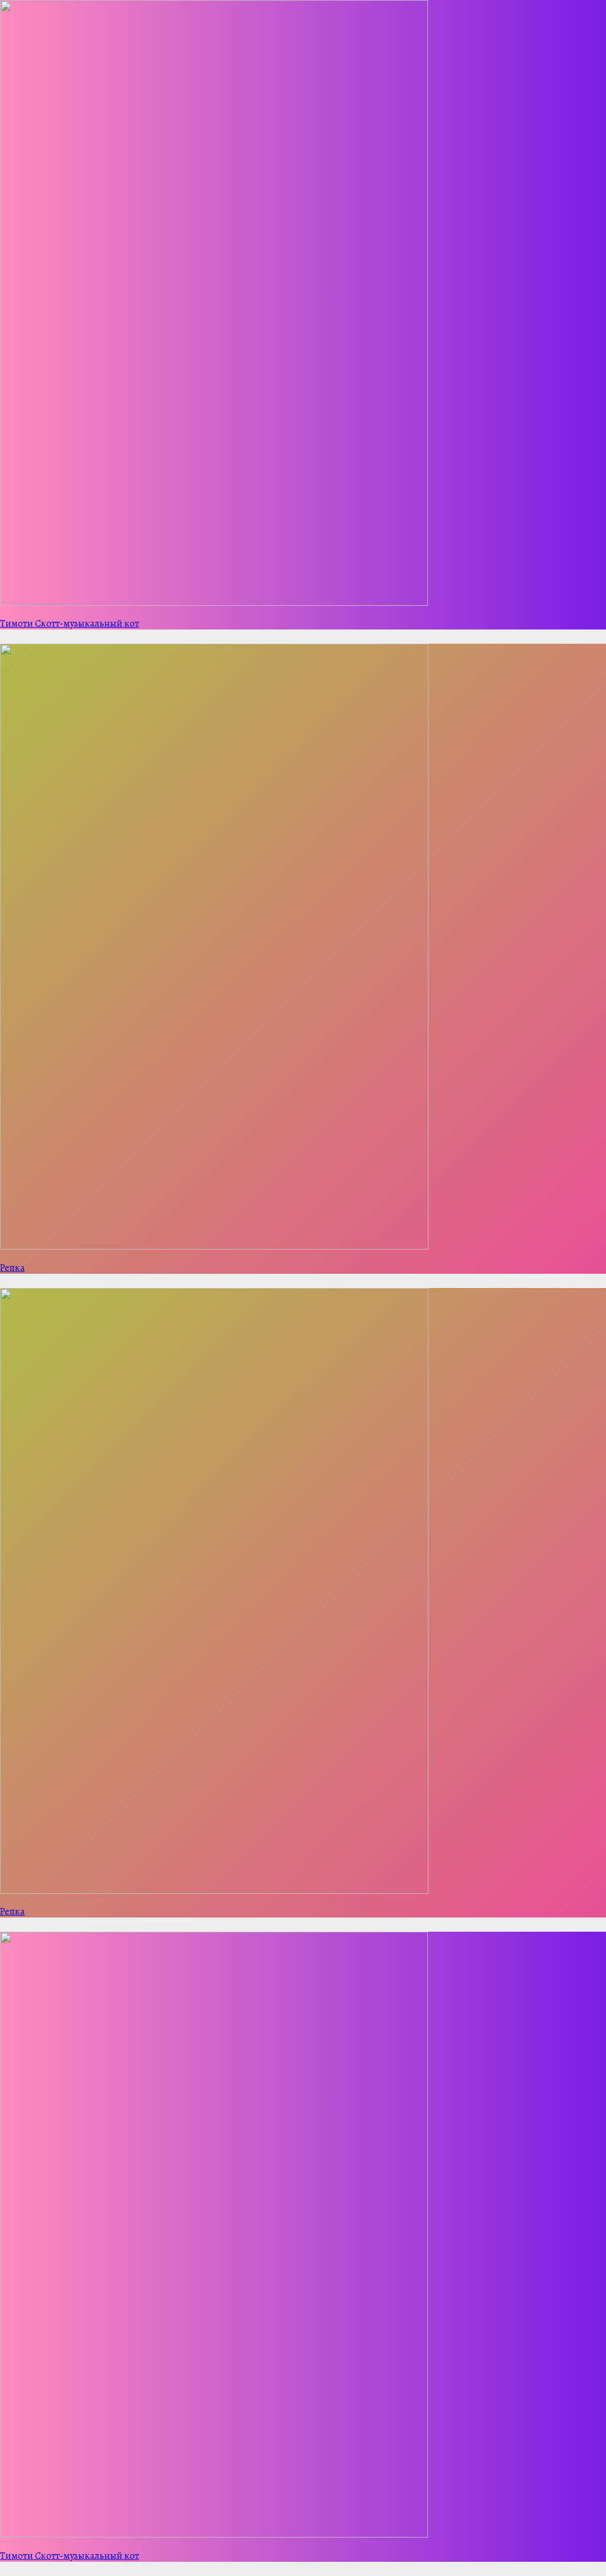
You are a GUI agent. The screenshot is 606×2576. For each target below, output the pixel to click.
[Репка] (214, 1246)
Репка (12, 1268)
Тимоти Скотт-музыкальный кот (70, 624)
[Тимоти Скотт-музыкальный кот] (214, 602)
